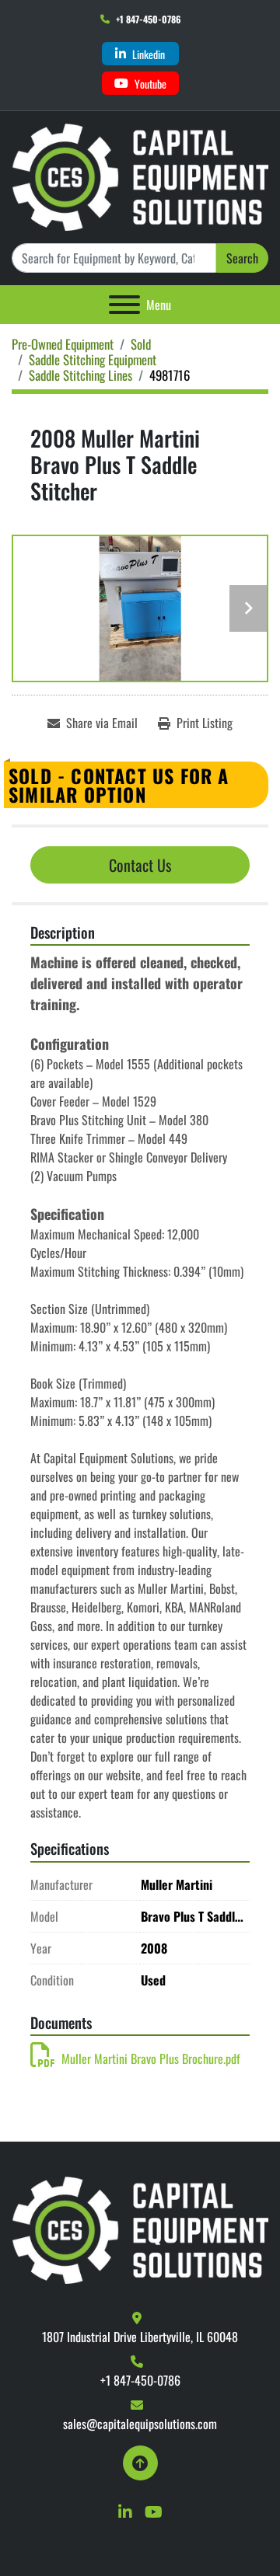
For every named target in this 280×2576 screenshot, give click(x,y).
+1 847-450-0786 (148, 19)
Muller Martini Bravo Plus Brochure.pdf (151, 2058)
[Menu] (124, 305)
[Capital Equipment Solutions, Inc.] (140, 2229)
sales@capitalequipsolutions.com (140, 2424)
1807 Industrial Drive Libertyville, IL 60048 (140, 2337)
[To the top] (140, 2463)
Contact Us (140, 865)
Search (242, 258)
